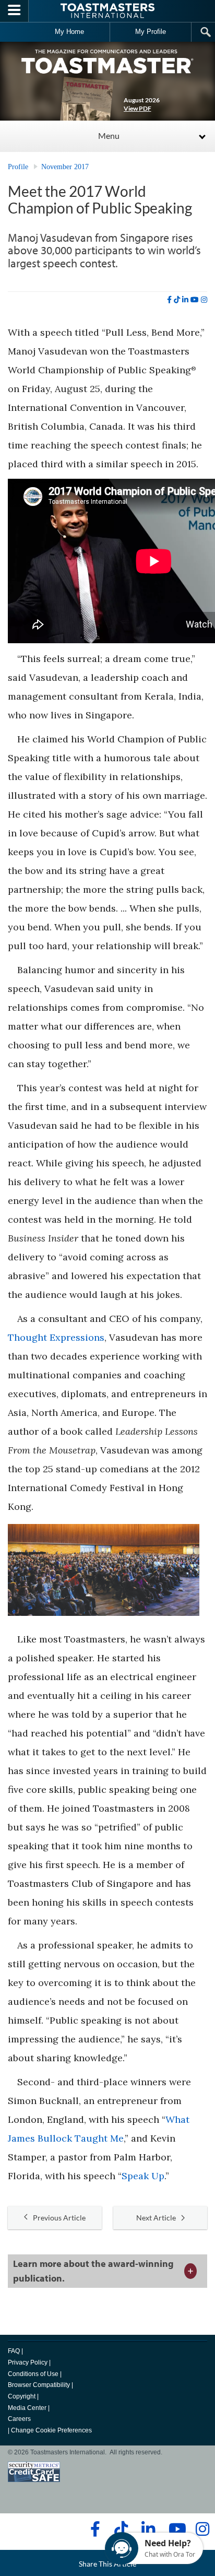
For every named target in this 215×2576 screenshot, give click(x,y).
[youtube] (195, 300)
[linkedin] (185, 300)
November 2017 (65, 167)
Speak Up (143, 2176)
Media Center (27, 2408)
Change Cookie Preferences (51, 2430)
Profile (18, 167)
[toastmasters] (107, 61)
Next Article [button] (156, 2218)
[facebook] (169, 300)
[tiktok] (177, 300)
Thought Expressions (56, 1337)
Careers (19, 2419)
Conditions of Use (33, 2374)
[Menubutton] (14, 11)
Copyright (22, 2396)
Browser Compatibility (39, 2385)
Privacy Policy (28, 2362)
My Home (69, 32)
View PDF (138, 108)
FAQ (14, 2351)
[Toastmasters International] (107, 11)
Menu (109, 135)
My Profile (151, 32)
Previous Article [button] (59, 2218)
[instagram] (204, 300)
